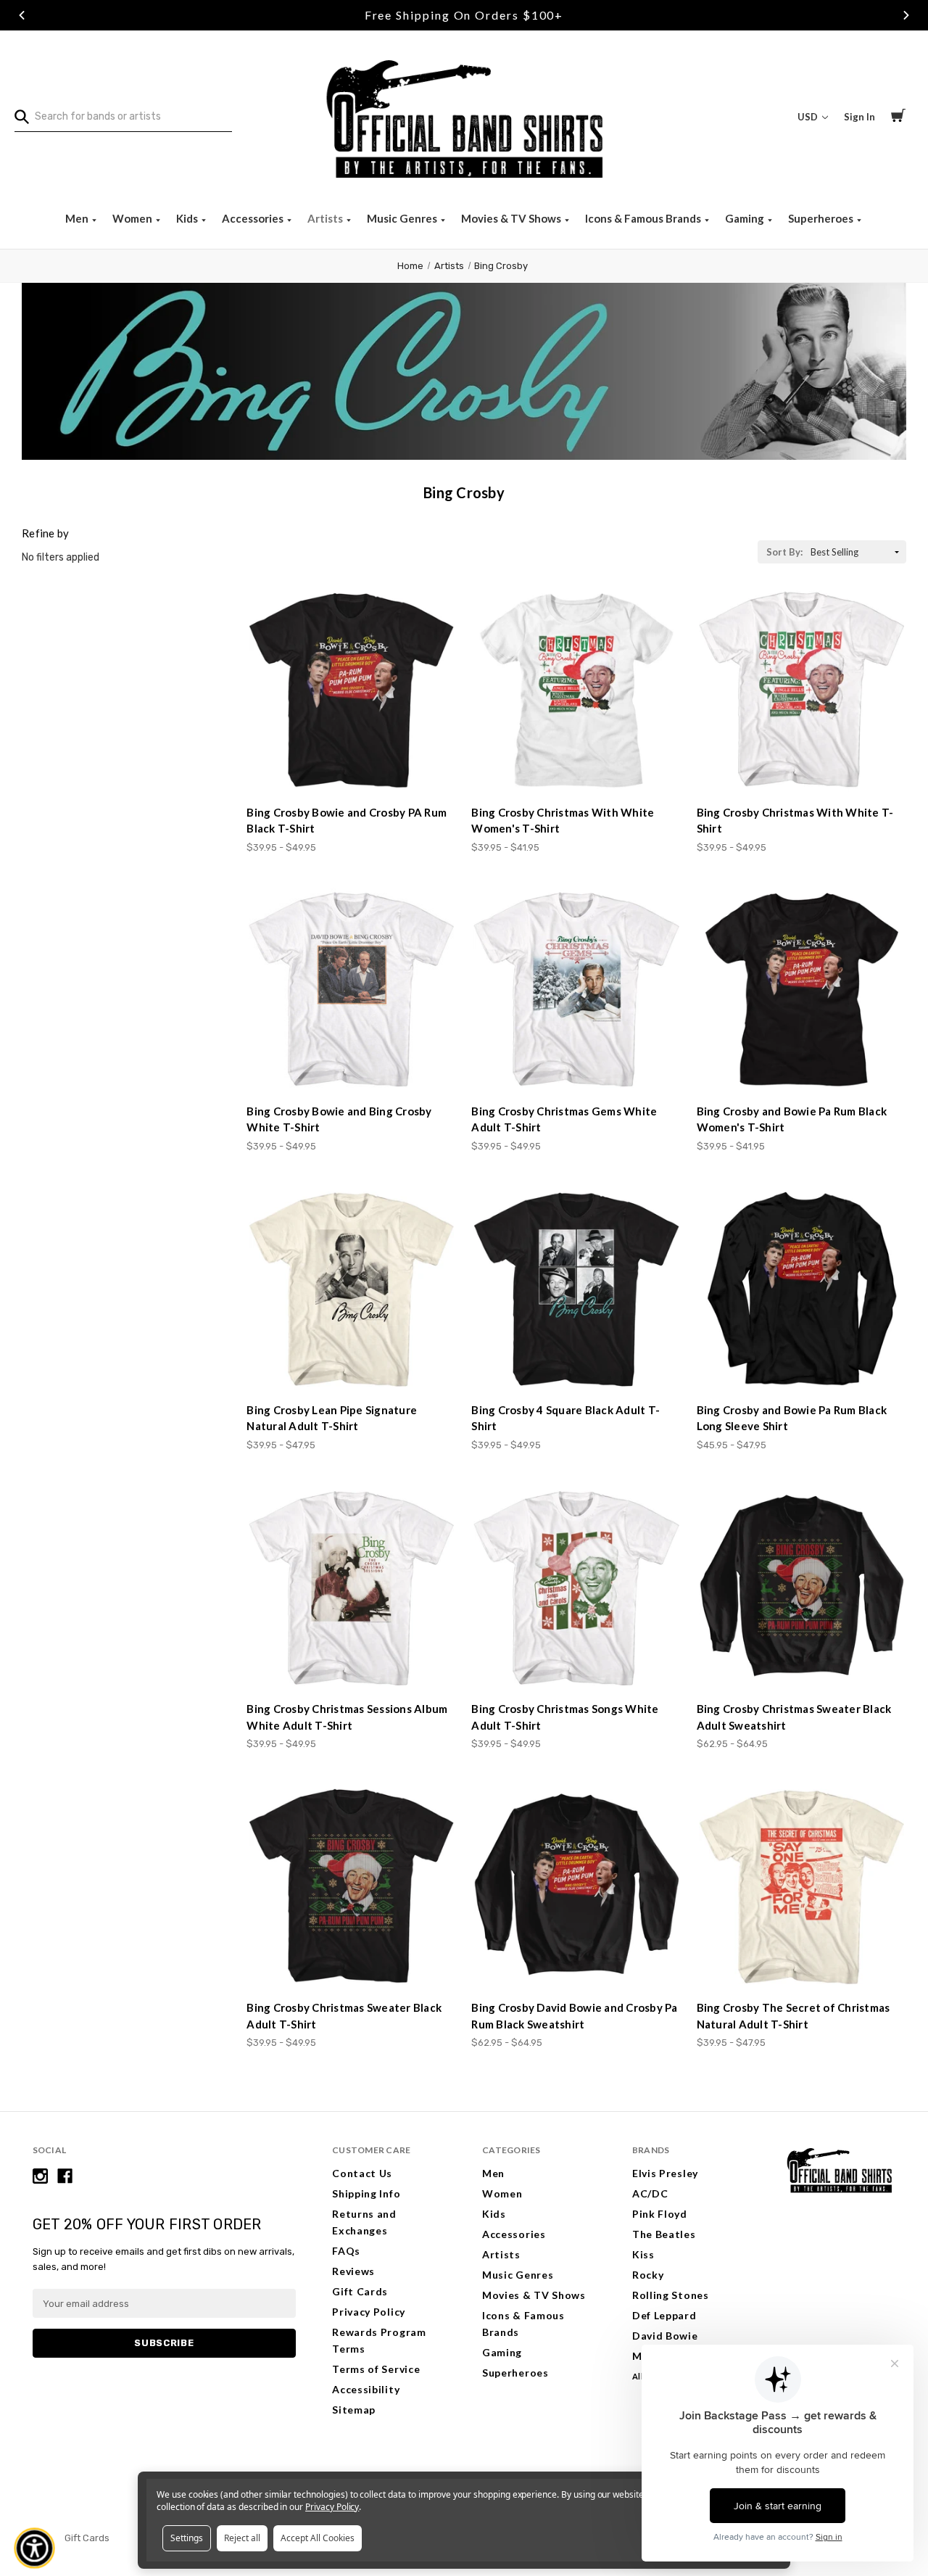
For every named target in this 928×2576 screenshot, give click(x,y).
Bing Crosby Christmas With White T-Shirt (795, 821)
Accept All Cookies (318, 2538)
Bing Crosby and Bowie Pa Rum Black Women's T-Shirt (792, 1119)
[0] (898, 117)
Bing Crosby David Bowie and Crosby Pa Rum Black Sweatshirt (574, 2016)
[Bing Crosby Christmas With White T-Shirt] (801, 691)
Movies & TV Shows (512, 218)
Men (78, 218)
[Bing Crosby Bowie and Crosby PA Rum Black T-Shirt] (351, 691)
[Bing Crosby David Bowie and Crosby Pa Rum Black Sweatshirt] (576, 1887)
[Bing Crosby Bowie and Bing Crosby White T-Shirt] (351, 990)
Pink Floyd (660, 2214)
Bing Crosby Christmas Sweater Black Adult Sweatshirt (794, 1717)
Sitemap (354, 2410)
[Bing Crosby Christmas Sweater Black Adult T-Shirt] (351, 1887)
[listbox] (857, 552)
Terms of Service (376, 2369)
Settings (187, 2538)
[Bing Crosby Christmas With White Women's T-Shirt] (576, 691)
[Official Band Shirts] (464, 117)
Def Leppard (664, 2315)
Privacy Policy (369, 2312)
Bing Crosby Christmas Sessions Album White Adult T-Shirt (347, 1717)
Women (133, 218)
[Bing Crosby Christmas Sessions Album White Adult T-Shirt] (351, 1588)
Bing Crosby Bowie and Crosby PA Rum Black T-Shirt (347, 821)
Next (906, 15)
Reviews (353, 2271)
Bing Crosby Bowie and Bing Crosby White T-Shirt (339, 1119)
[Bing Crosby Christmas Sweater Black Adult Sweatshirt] (801, 1588)
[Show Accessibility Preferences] (35, 2548)
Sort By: (784, 552)
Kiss (643, 2254)
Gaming (746, 218)
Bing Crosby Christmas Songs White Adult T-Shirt (565, 1717)
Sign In (859, 117)
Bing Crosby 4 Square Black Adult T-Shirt (565, 1418)
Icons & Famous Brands (644, 218)
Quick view (352, 767)
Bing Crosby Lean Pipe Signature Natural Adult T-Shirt (332, 1418)
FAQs (346, 2251)
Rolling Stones (671, 2295)
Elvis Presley (665, 2173)
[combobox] (123, 117)
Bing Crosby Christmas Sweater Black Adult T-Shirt (344, 2016)
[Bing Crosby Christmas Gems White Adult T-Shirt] (576, 990)
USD (809, 117)
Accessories (254, 218)
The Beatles (664, 2234)
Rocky (648, 2275)
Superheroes (822, 218)
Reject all (242, 2538)
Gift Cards (360, 2291)
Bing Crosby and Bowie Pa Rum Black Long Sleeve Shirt (792, 1418)
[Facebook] (65, 2176)
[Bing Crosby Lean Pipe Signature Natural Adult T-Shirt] (351, 1289)
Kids (188, 218)
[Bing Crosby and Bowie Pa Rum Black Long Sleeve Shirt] (801, 1289)
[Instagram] (40, 2176)
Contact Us (362, 2173)
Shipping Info (366, 2193)
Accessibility (366, 2389)
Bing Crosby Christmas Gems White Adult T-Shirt (564, 1119)
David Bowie (665, 2336)
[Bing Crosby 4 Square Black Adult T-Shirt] (576, 1289)
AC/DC (650, 2193)
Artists (326, 218)
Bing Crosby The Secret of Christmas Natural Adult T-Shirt (794, 2016)
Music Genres (403, 218)
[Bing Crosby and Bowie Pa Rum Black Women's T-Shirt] (801, 990)
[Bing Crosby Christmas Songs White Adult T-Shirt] (576, 1588)
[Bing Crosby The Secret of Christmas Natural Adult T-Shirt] (801, 1887)
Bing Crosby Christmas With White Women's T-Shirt (563, 821)
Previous (22, 15)
